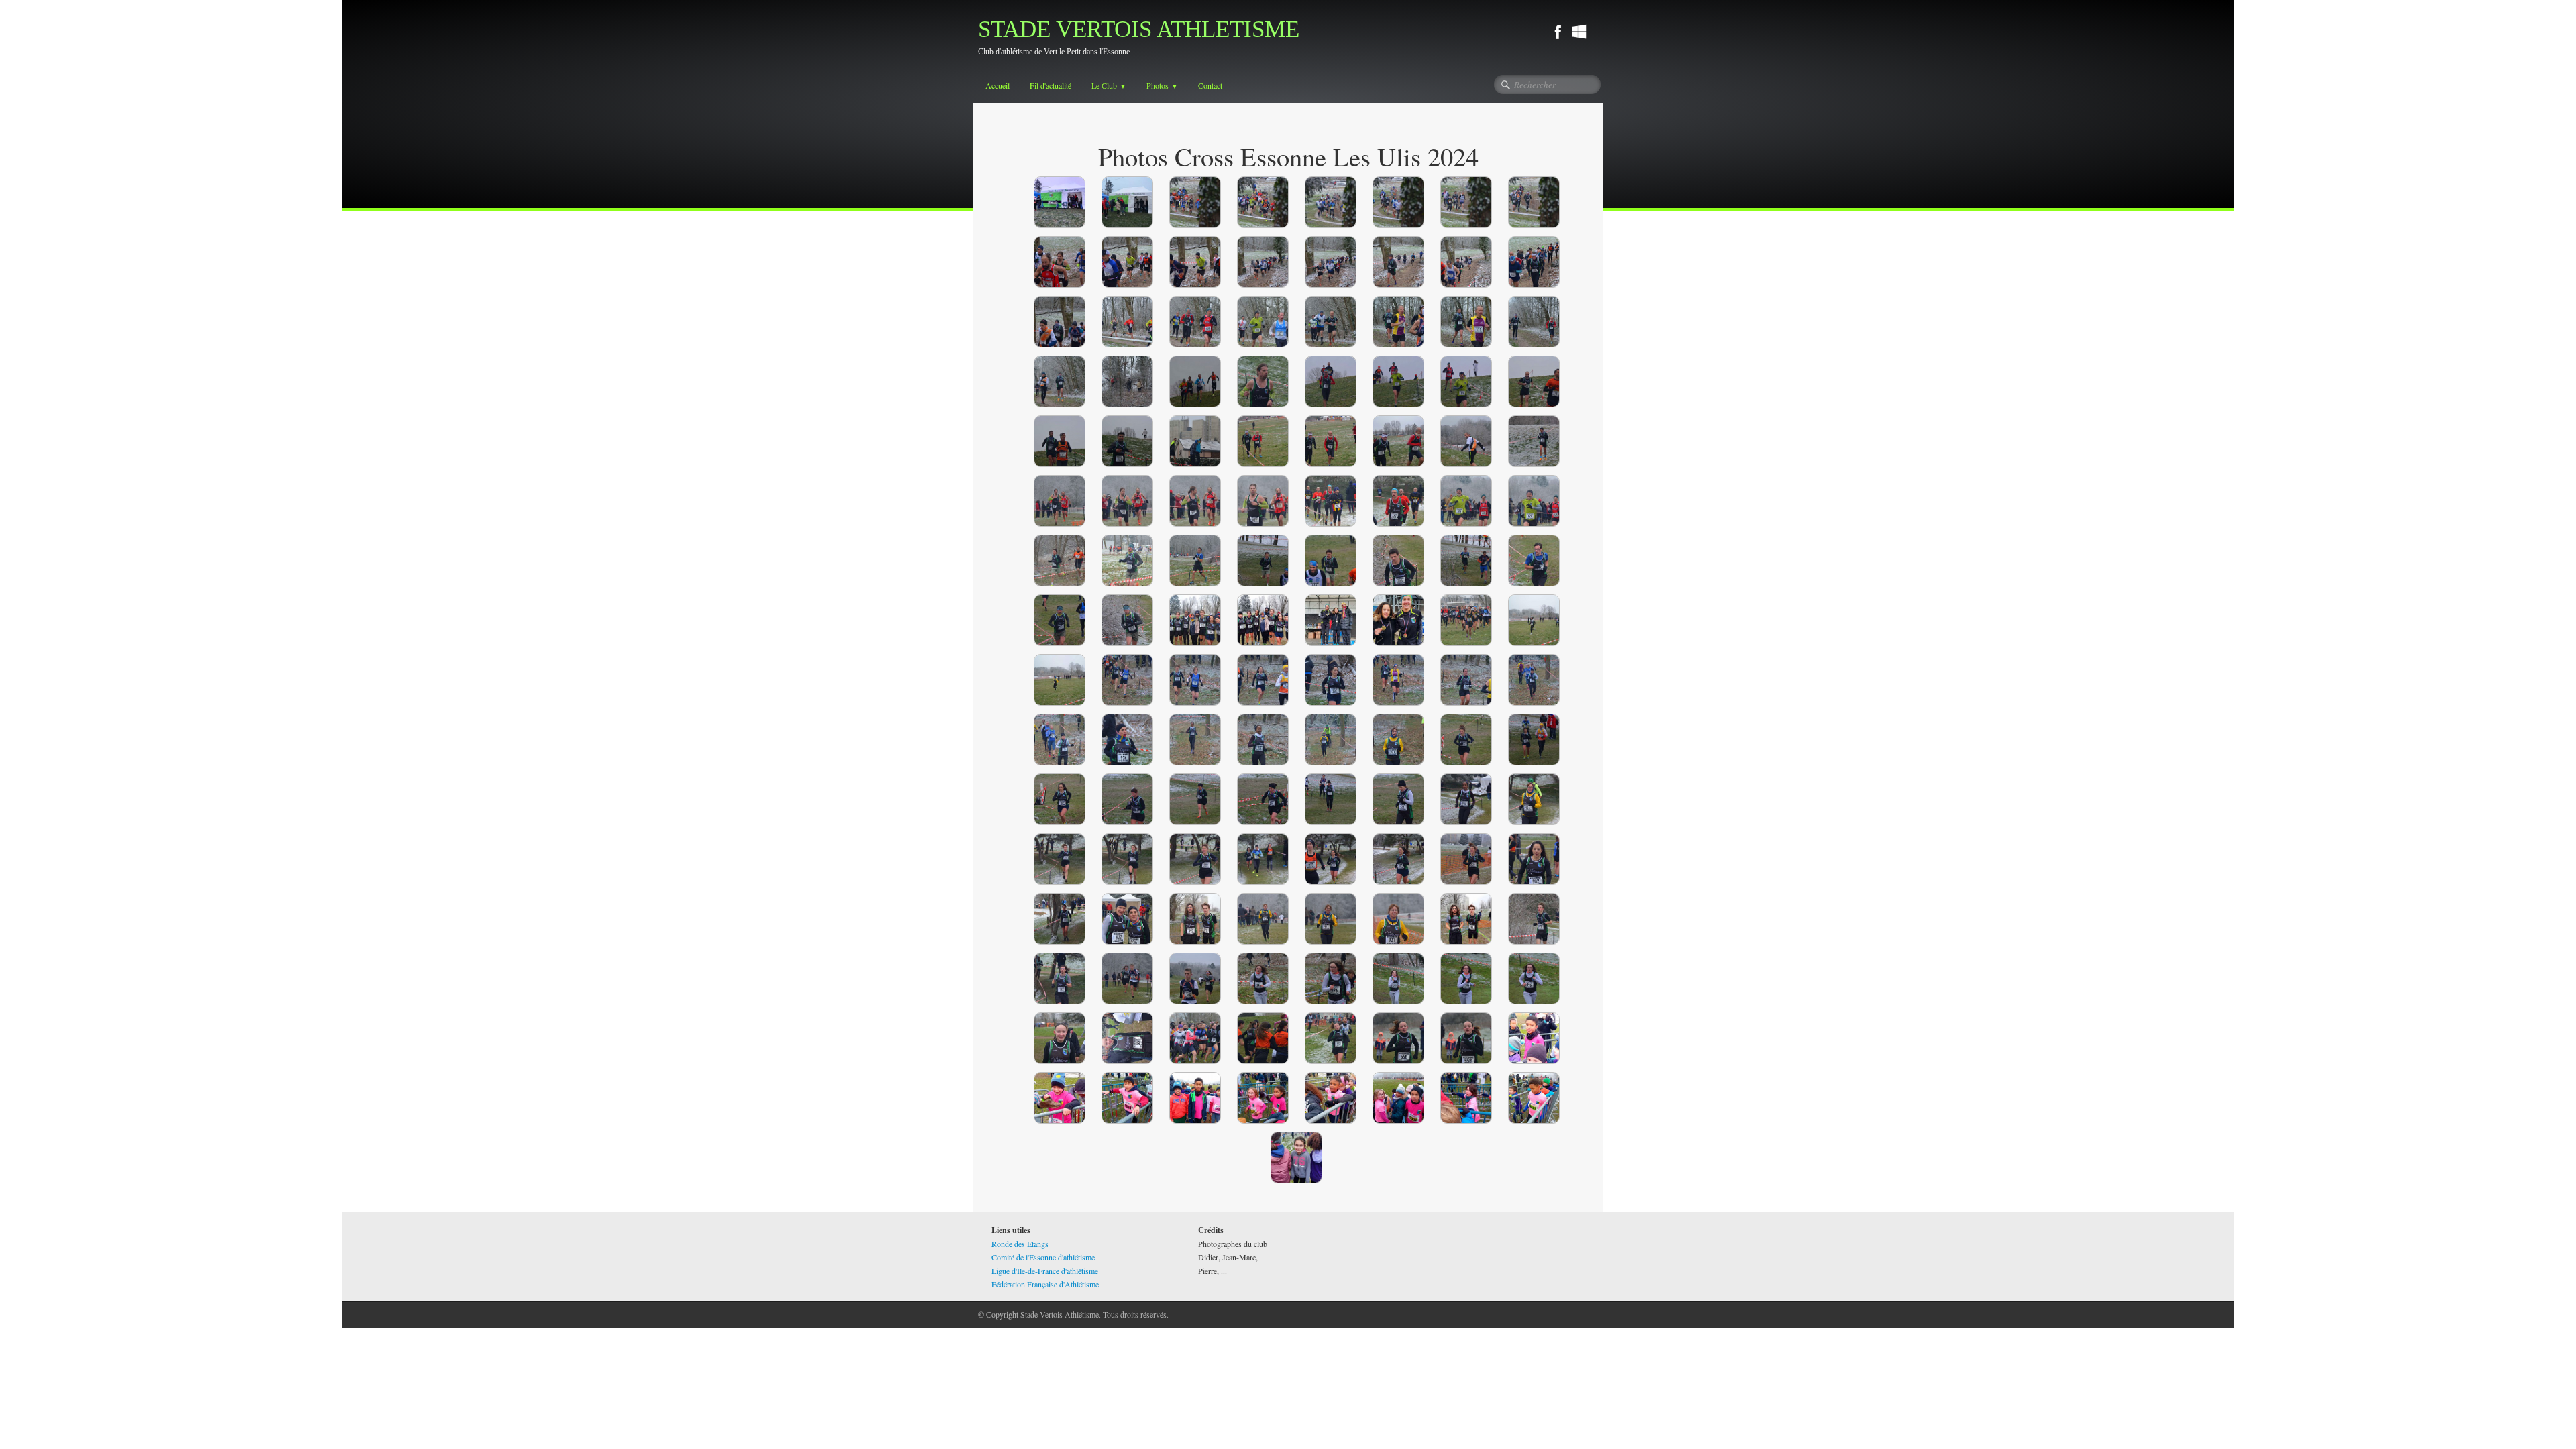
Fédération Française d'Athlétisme (1045, 1284)
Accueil (998, 85)
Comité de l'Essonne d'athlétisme (1043, 1257)
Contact (1210, 85)
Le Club (1109, 85)
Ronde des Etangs (1020, 1244)
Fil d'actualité (1051, 85)
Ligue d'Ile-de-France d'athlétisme (1045, 1271)
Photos (1162, 85)
